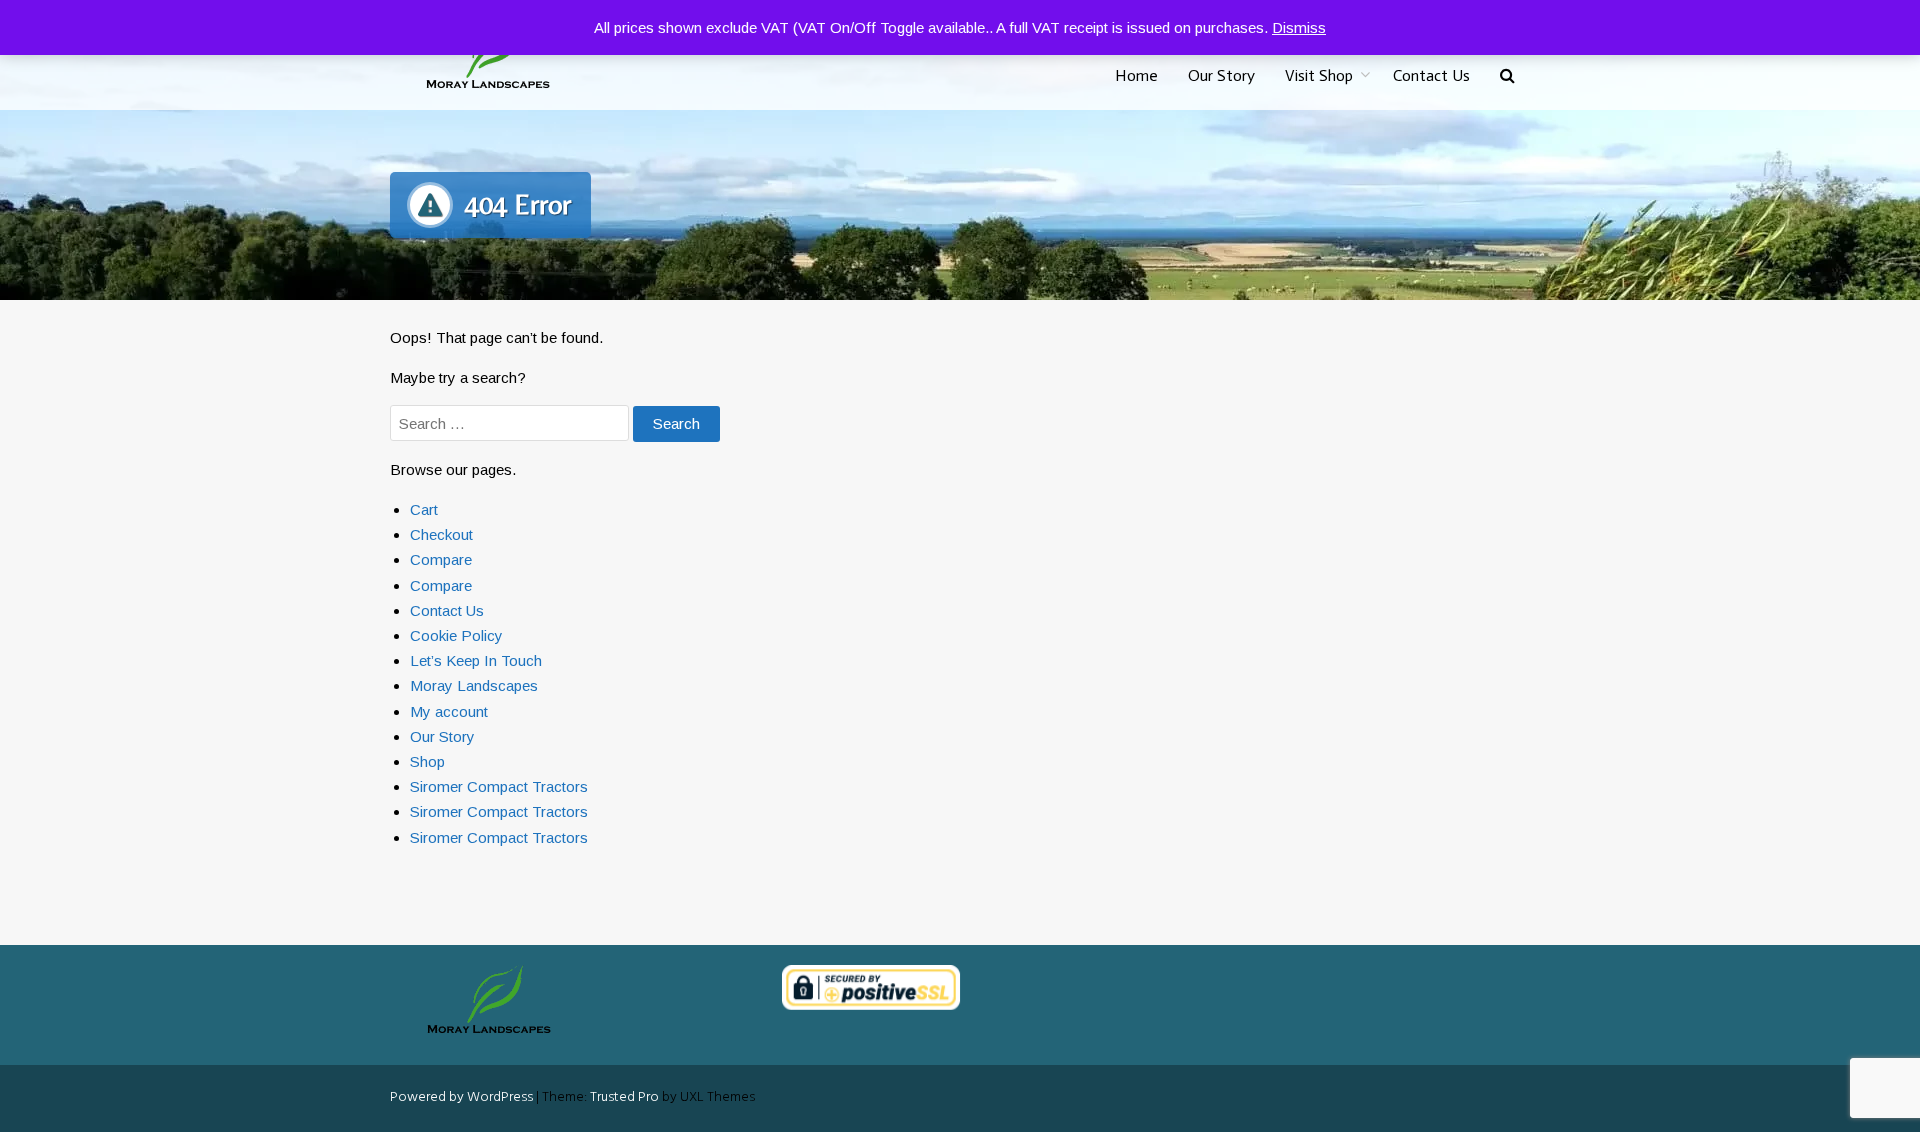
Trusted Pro (624, 1097)
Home (1136, 75)
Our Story (1221, 75)
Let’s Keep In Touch (476, 660)
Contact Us (1431, 75)
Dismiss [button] (1299, 27)
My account (449, 711)
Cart (424, 509)
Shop (427, 761)
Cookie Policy (456, 635)
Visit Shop (1319, 75)
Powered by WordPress (461, 1097)
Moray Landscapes (474, 685)
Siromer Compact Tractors (499, 786)
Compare (441, 559)
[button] (1507, 76)
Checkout (441, 534)
